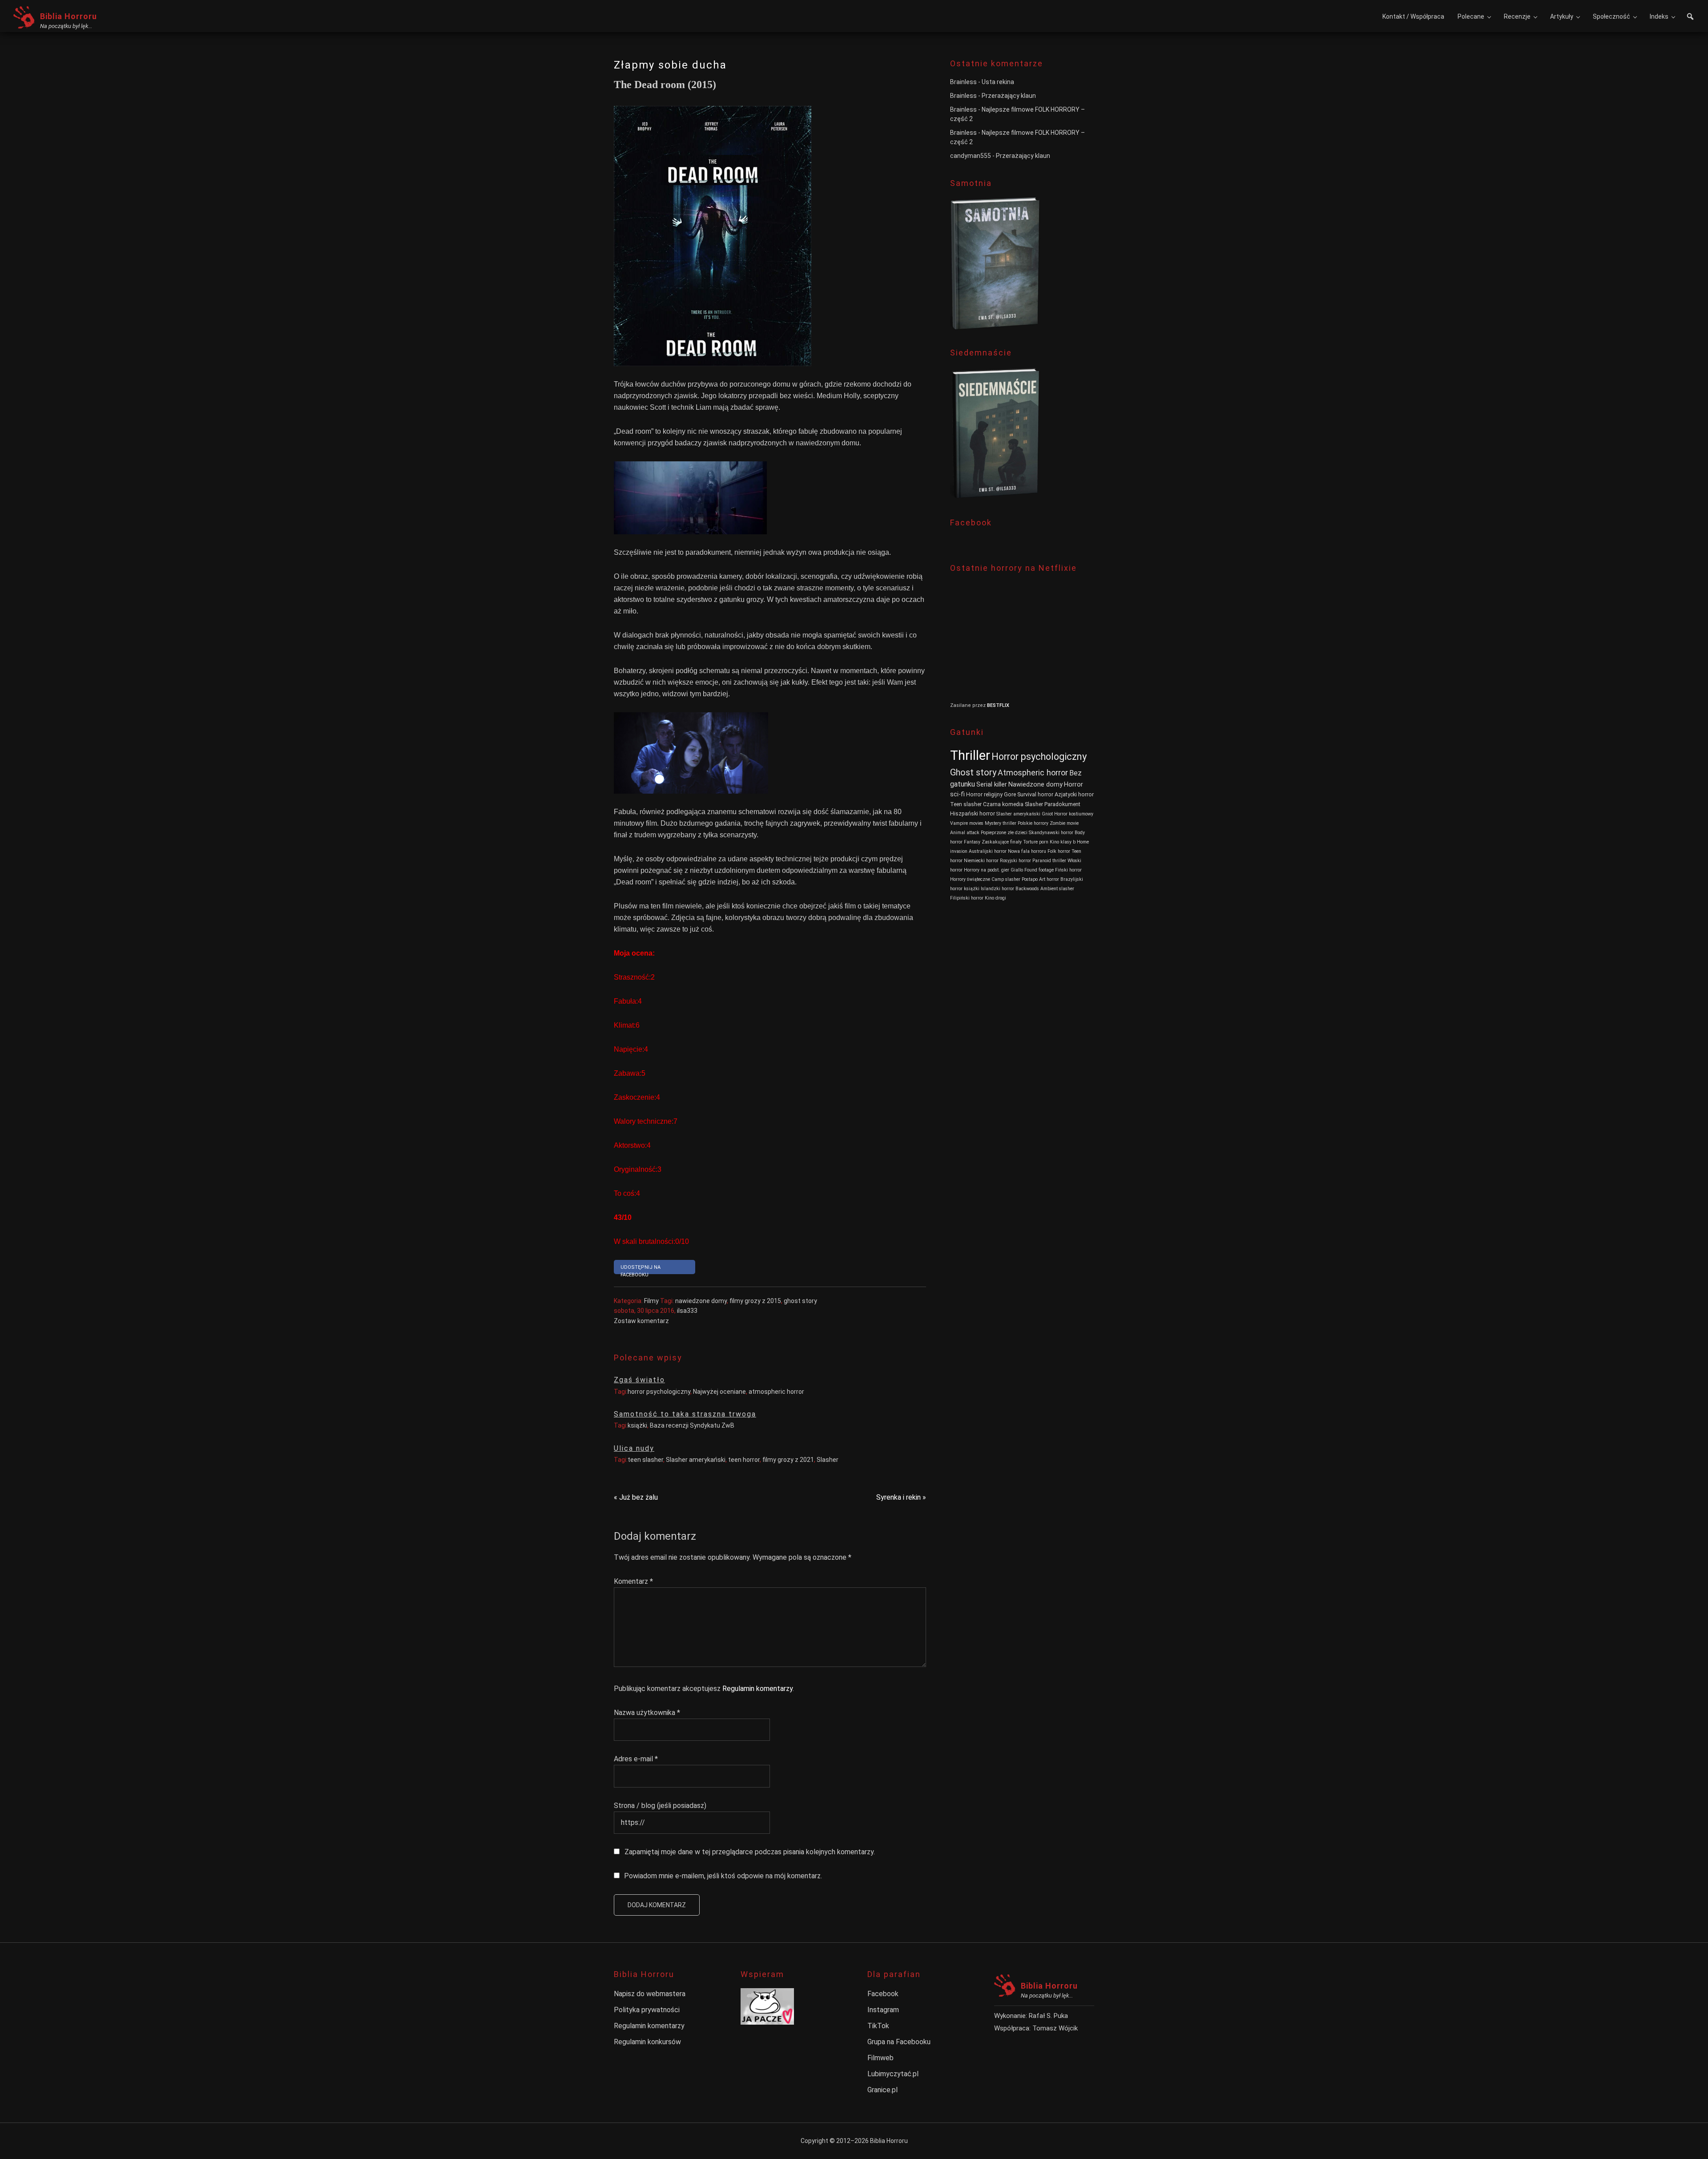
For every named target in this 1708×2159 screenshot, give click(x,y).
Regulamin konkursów (647, 2042)
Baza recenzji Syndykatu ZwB (692, 1425)
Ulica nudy (634, 1448)
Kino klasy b (1063, 842)
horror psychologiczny (659, 1392)
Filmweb (880, 2058)
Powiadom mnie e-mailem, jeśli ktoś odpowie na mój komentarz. (723, 1876)
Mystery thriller (1001, 823)
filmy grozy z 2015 (755, 1301)
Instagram (883, 2010)
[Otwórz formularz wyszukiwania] (1690, 18)
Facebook (883, 1994)
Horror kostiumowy (1074, 814)
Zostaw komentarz (641, 1321)
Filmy (651, 1301)
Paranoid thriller (1049, 861)
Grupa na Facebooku (899, 2042)
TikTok (878, 2026)
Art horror (1049, 879)
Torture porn (1036, 842)
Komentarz (633, 1581)
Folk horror (1059, 851)
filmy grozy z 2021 (788, 1460)
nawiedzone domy (701, 1301)
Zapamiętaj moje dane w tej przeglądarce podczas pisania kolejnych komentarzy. (750, 1852)
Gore (1010, 794)
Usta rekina (998, 82)
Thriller (970, 755)
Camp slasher (1006, 879)
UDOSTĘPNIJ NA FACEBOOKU (640, 1269)
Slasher (828, 1460)
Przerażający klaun (1009, 96)
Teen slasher (966, 804)
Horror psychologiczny (1039, 757)
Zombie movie (1064, 823)
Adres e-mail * (636, 1759)
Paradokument (1062, 804)
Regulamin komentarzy (757, 1689)
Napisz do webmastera (650, 1994)
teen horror (744, 1460)
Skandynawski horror (1051, 833)
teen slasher (645, 1460)
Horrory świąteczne (970, 879)
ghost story (800, 1301)
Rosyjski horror (1015, 861)
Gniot (1047, 814)
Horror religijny (984, 794)
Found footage (1039, 870)
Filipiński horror (967, 898)
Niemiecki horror (981, 861)
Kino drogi (995, 898)
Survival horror (1035, 794)
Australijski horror (988, 851)
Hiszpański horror (973, 813)
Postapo (1030, 879)
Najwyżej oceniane (719, 1392)
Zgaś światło (639, 1380)
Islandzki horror (997, 889)
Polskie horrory (1033, 823)
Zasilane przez (969, 705)
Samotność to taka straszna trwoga (685, 1414)
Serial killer (992, 785)
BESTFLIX (998, 705)
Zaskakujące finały (1002, 842)
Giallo (1017, 870)
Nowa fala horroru (1027, 851)
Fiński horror (1068, 870)
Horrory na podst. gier (987, 870)
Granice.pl (882, 2090)
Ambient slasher (1057, 889)
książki (637, 1425)
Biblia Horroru (68, 16)
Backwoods (1027, 889)
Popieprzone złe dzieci (1004, 833)
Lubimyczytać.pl (893, 2074)
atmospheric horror (776, 1392)
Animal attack (965, 833)
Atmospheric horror (1033, 773)
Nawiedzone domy (1035, 785)
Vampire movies (967, 823)
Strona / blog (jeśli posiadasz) (660, 1806)
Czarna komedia (1003, 804)
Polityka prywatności (647, 2010)
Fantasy (972, 842)
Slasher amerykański (696, 1460)
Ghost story (973, 772)
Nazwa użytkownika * (647, 1713)
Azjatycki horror (1074, 794)
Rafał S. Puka (1048, 2016)
